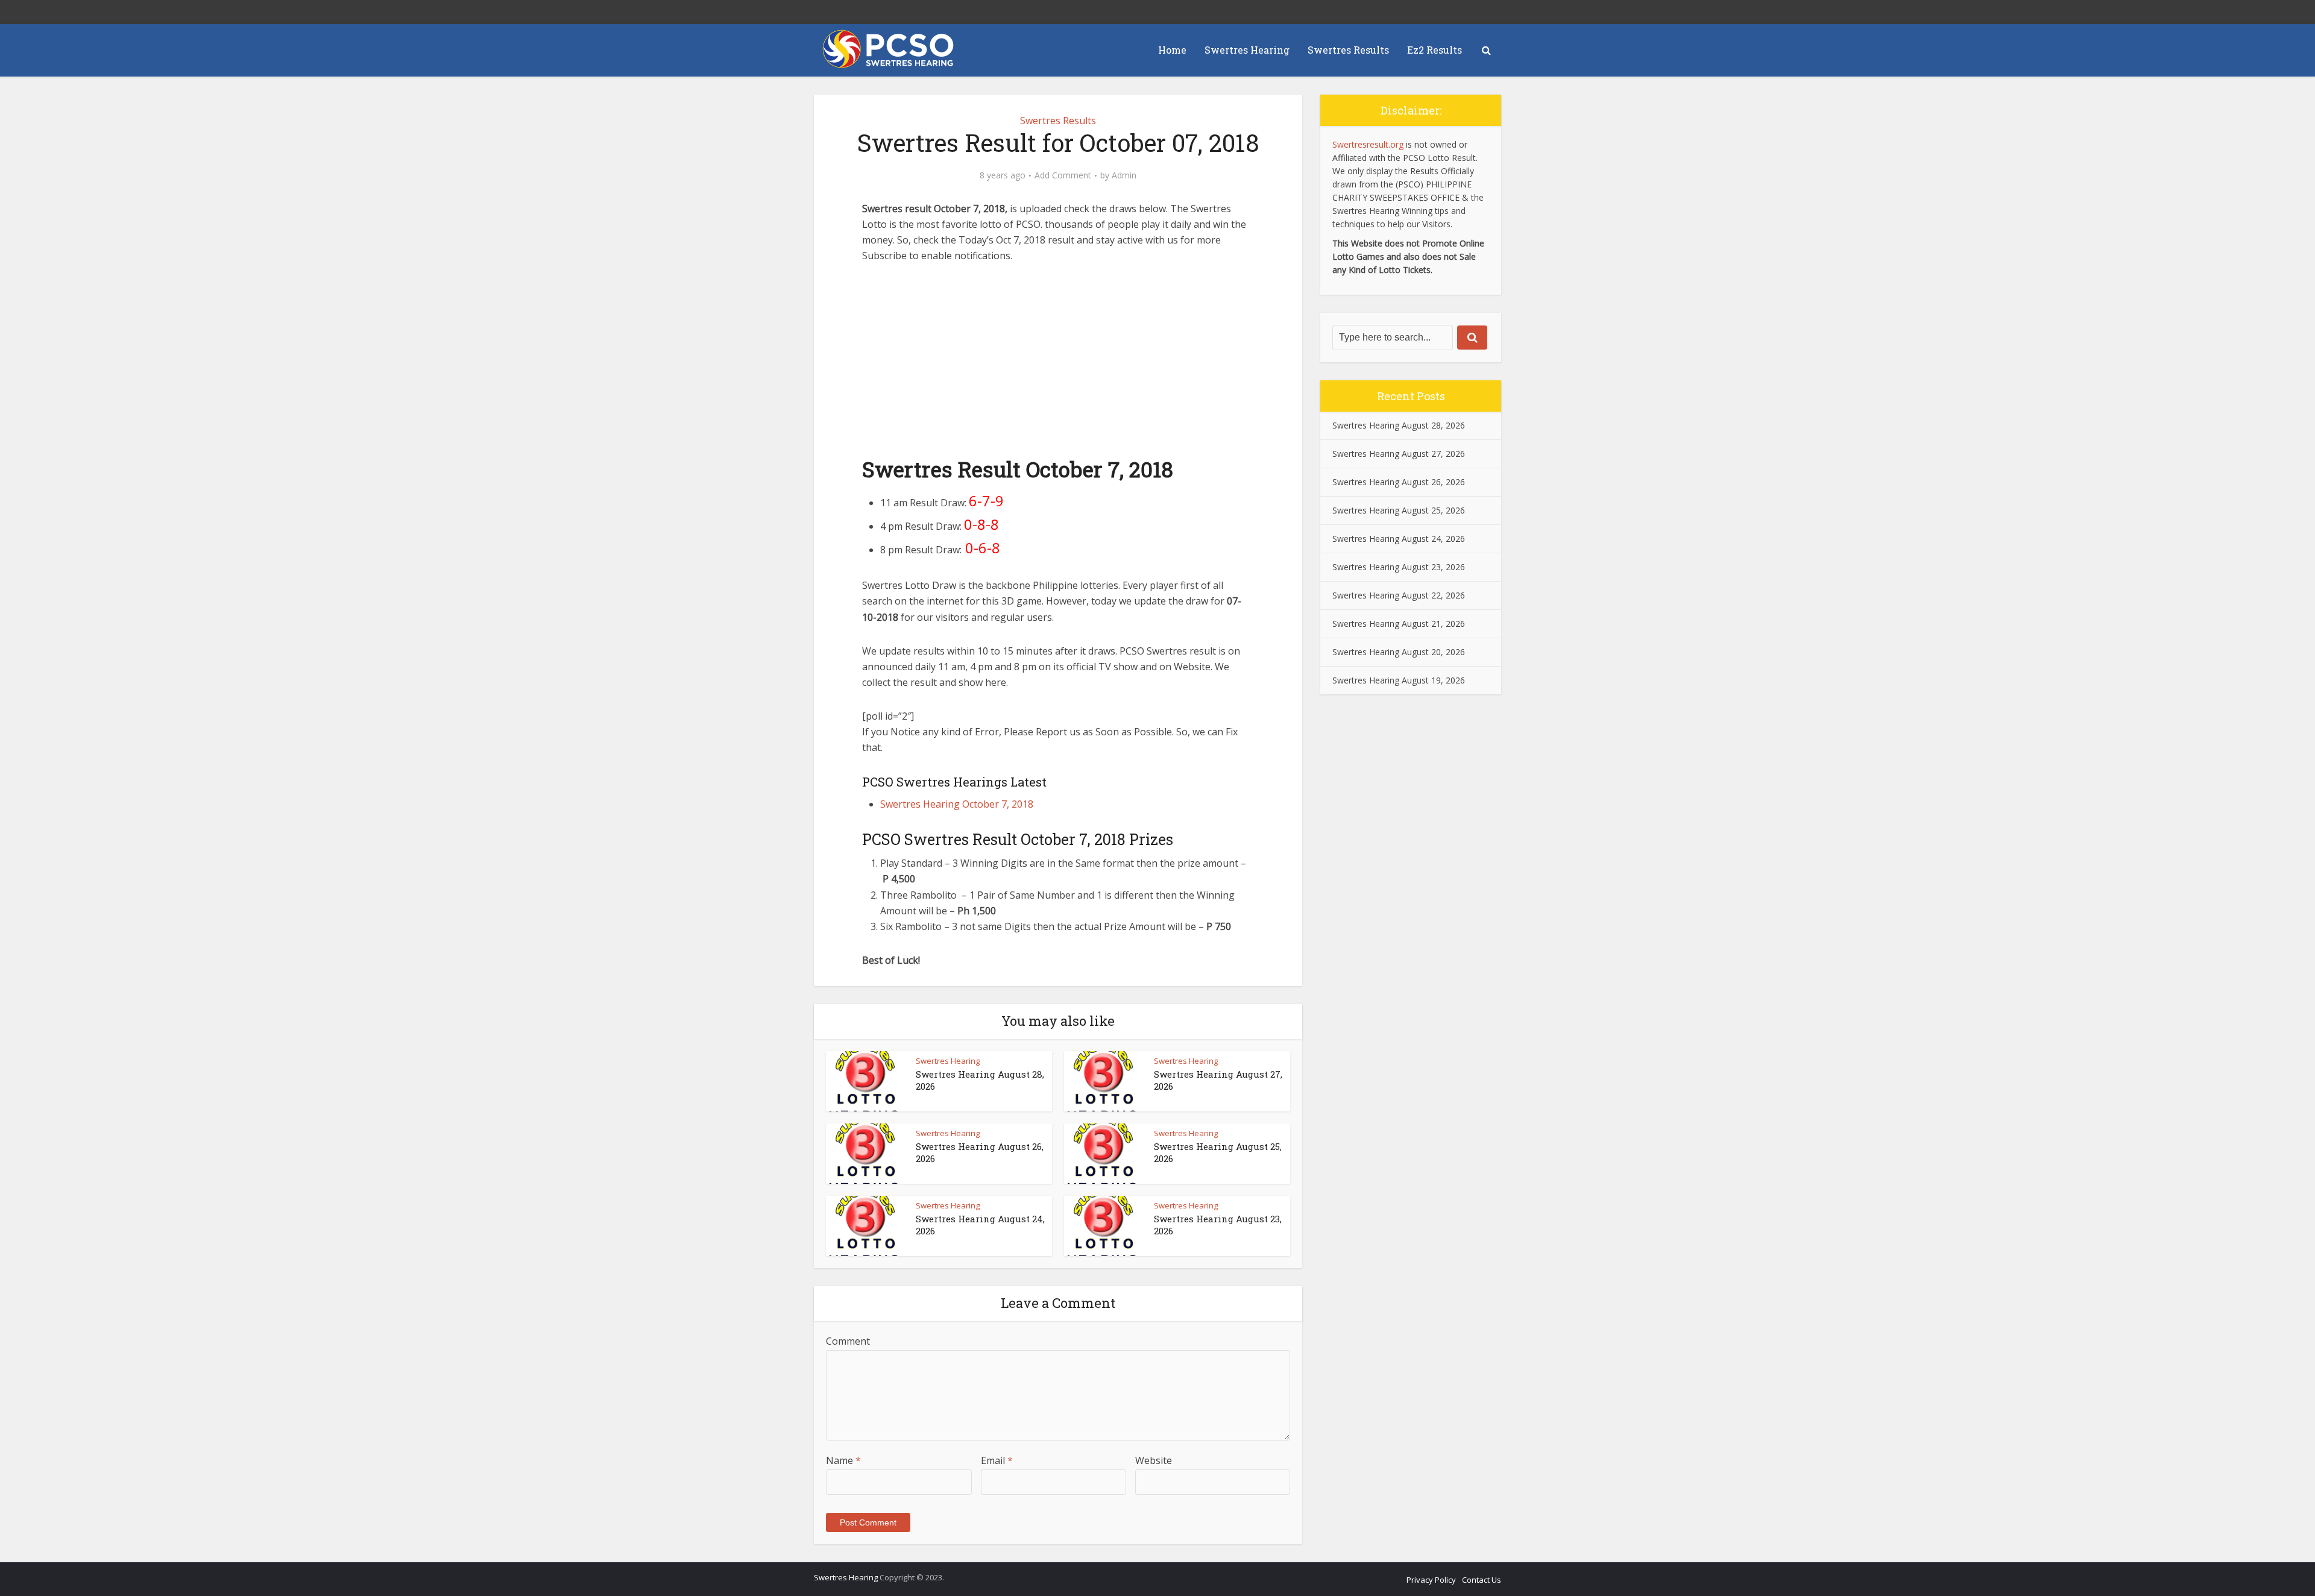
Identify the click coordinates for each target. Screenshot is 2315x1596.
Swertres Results (1348, 50)
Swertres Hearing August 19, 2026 (1399, 680)
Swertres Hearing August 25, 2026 (1399, 510)
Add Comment (1063, 175)
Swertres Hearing (1247, 50)
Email (997, 1460)
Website (1154, 1460)
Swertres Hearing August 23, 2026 (1399, 567)
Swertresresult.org (1368, 144)
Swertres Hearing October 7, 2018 (957, 804)
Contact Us (1482, 1580)
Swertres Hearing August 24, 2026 (1399, 539)
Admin (1124, 175)
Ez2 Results (1435, 50)
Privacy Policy (1431, 1580)
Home (1172, 50)
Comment (848, 1341)
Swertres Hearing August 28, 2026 (1399, 425)
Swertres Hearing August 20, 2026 (1399, 652)
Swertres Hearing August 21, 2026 (1399, 624)
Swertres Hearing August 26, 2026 (1399, 482)
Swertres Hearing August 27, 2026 (1399, 454)
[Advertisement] (1058, 366)
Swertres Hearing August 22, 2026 (1399, 595)
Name (843, 1460)
